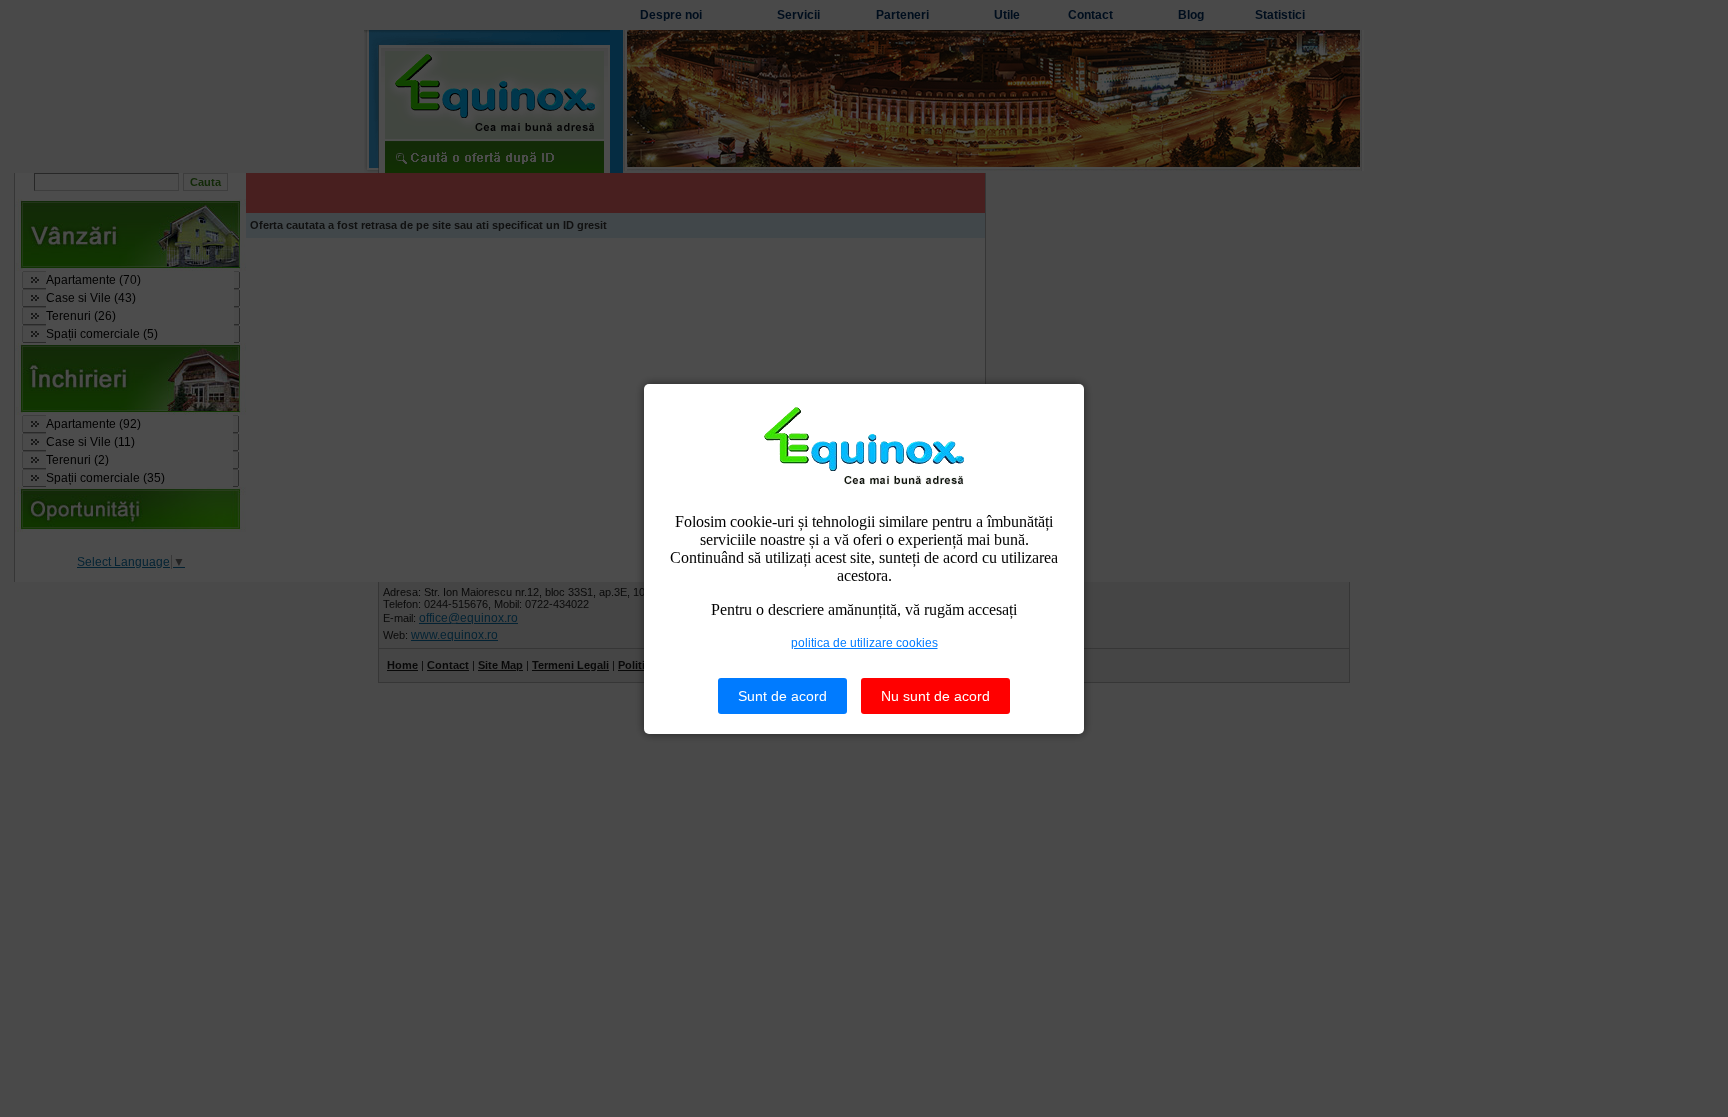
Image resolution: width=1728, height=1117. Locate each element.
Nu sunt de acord (935, 696)
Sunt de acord (782, 696)
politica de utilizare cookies (864, 643)
